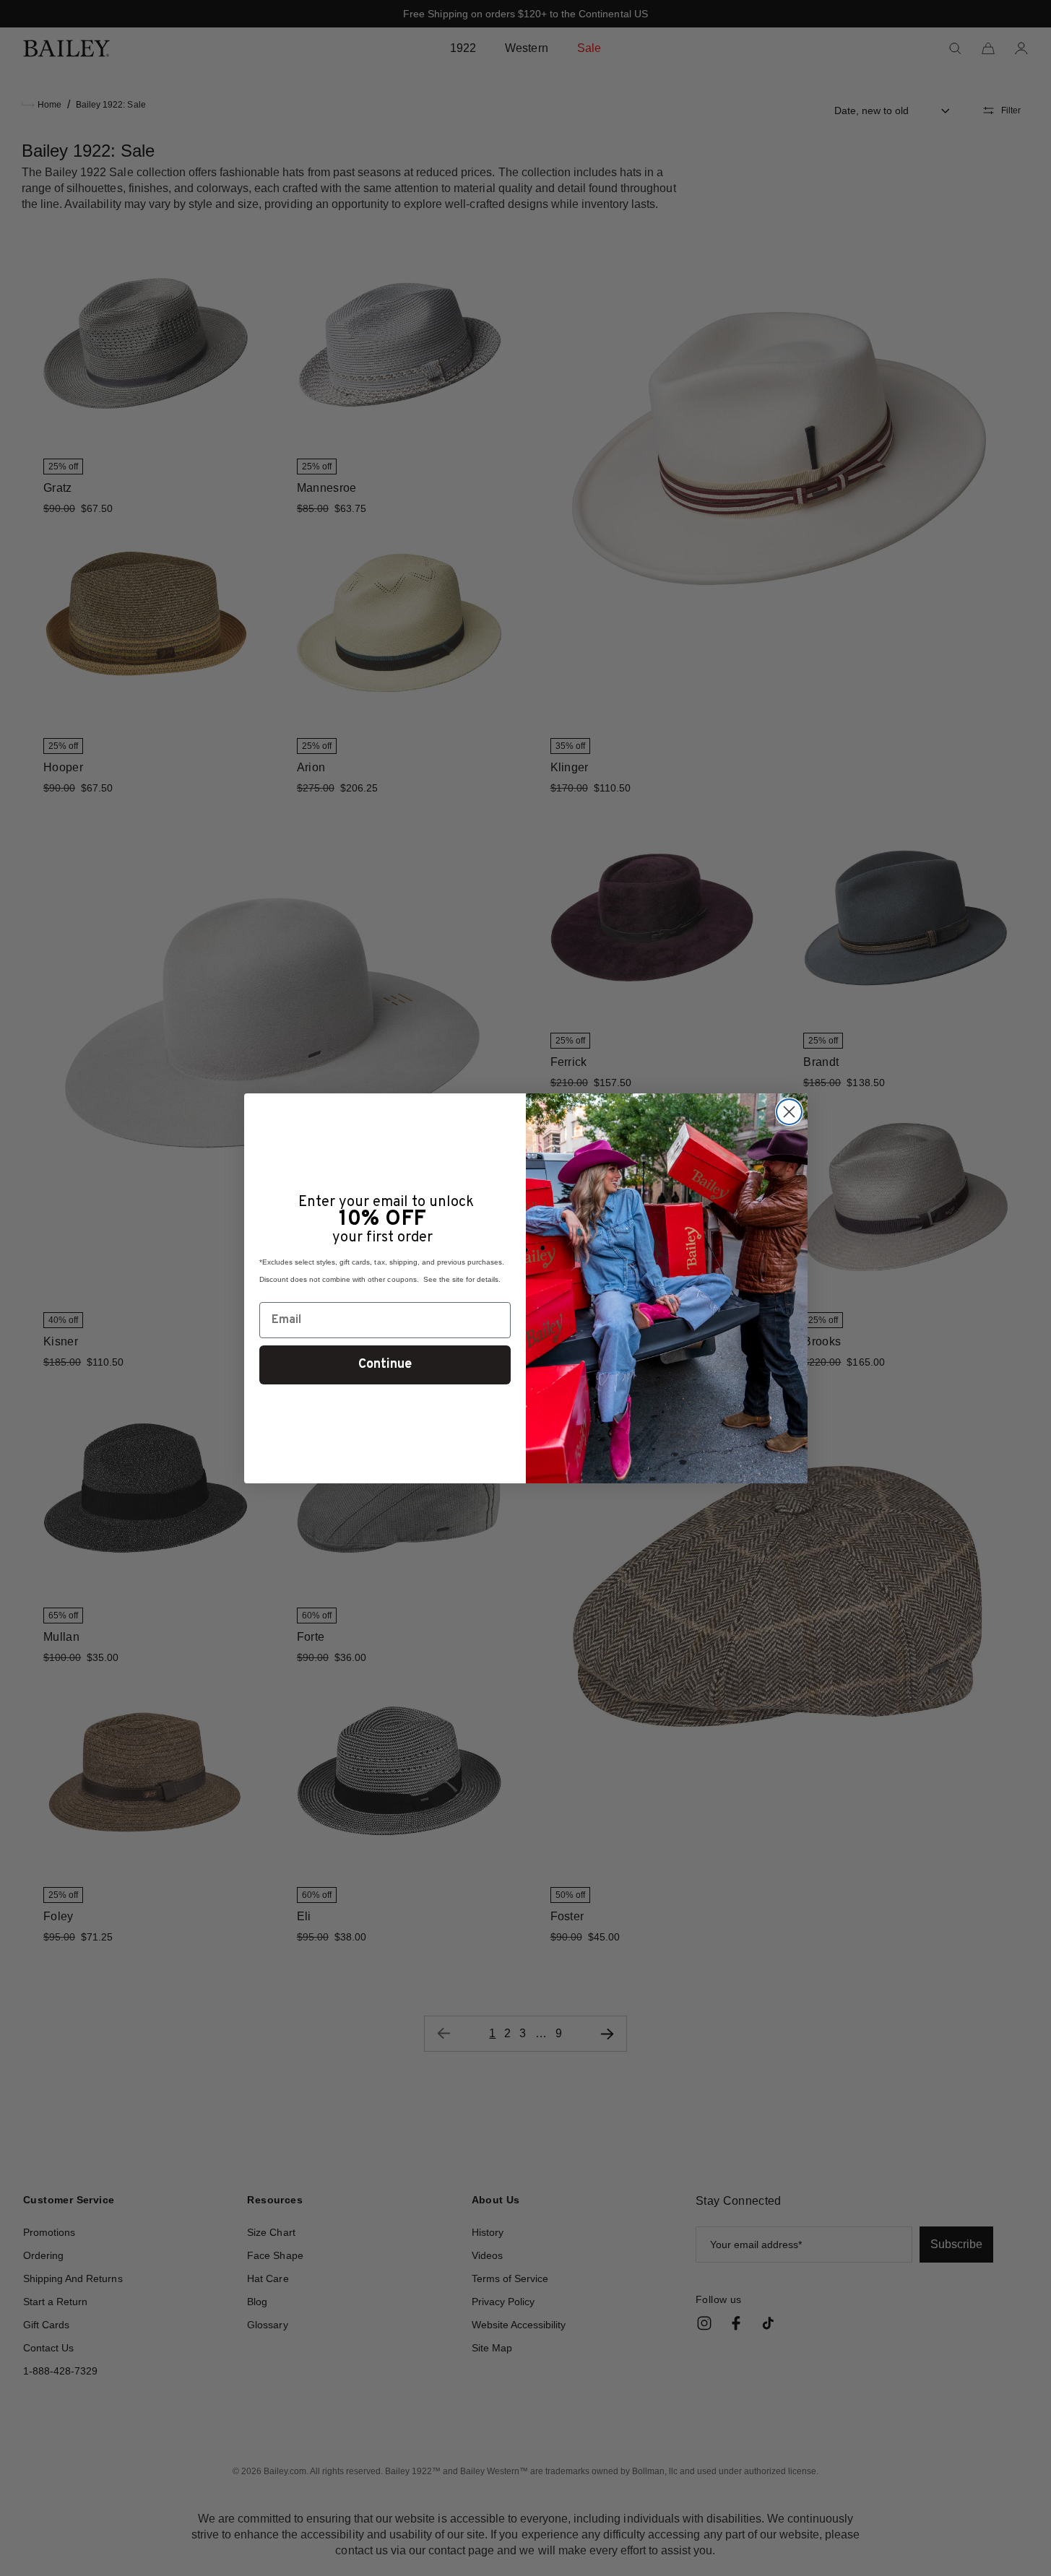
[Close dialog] (789, 1112)
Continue (385, 1365)
